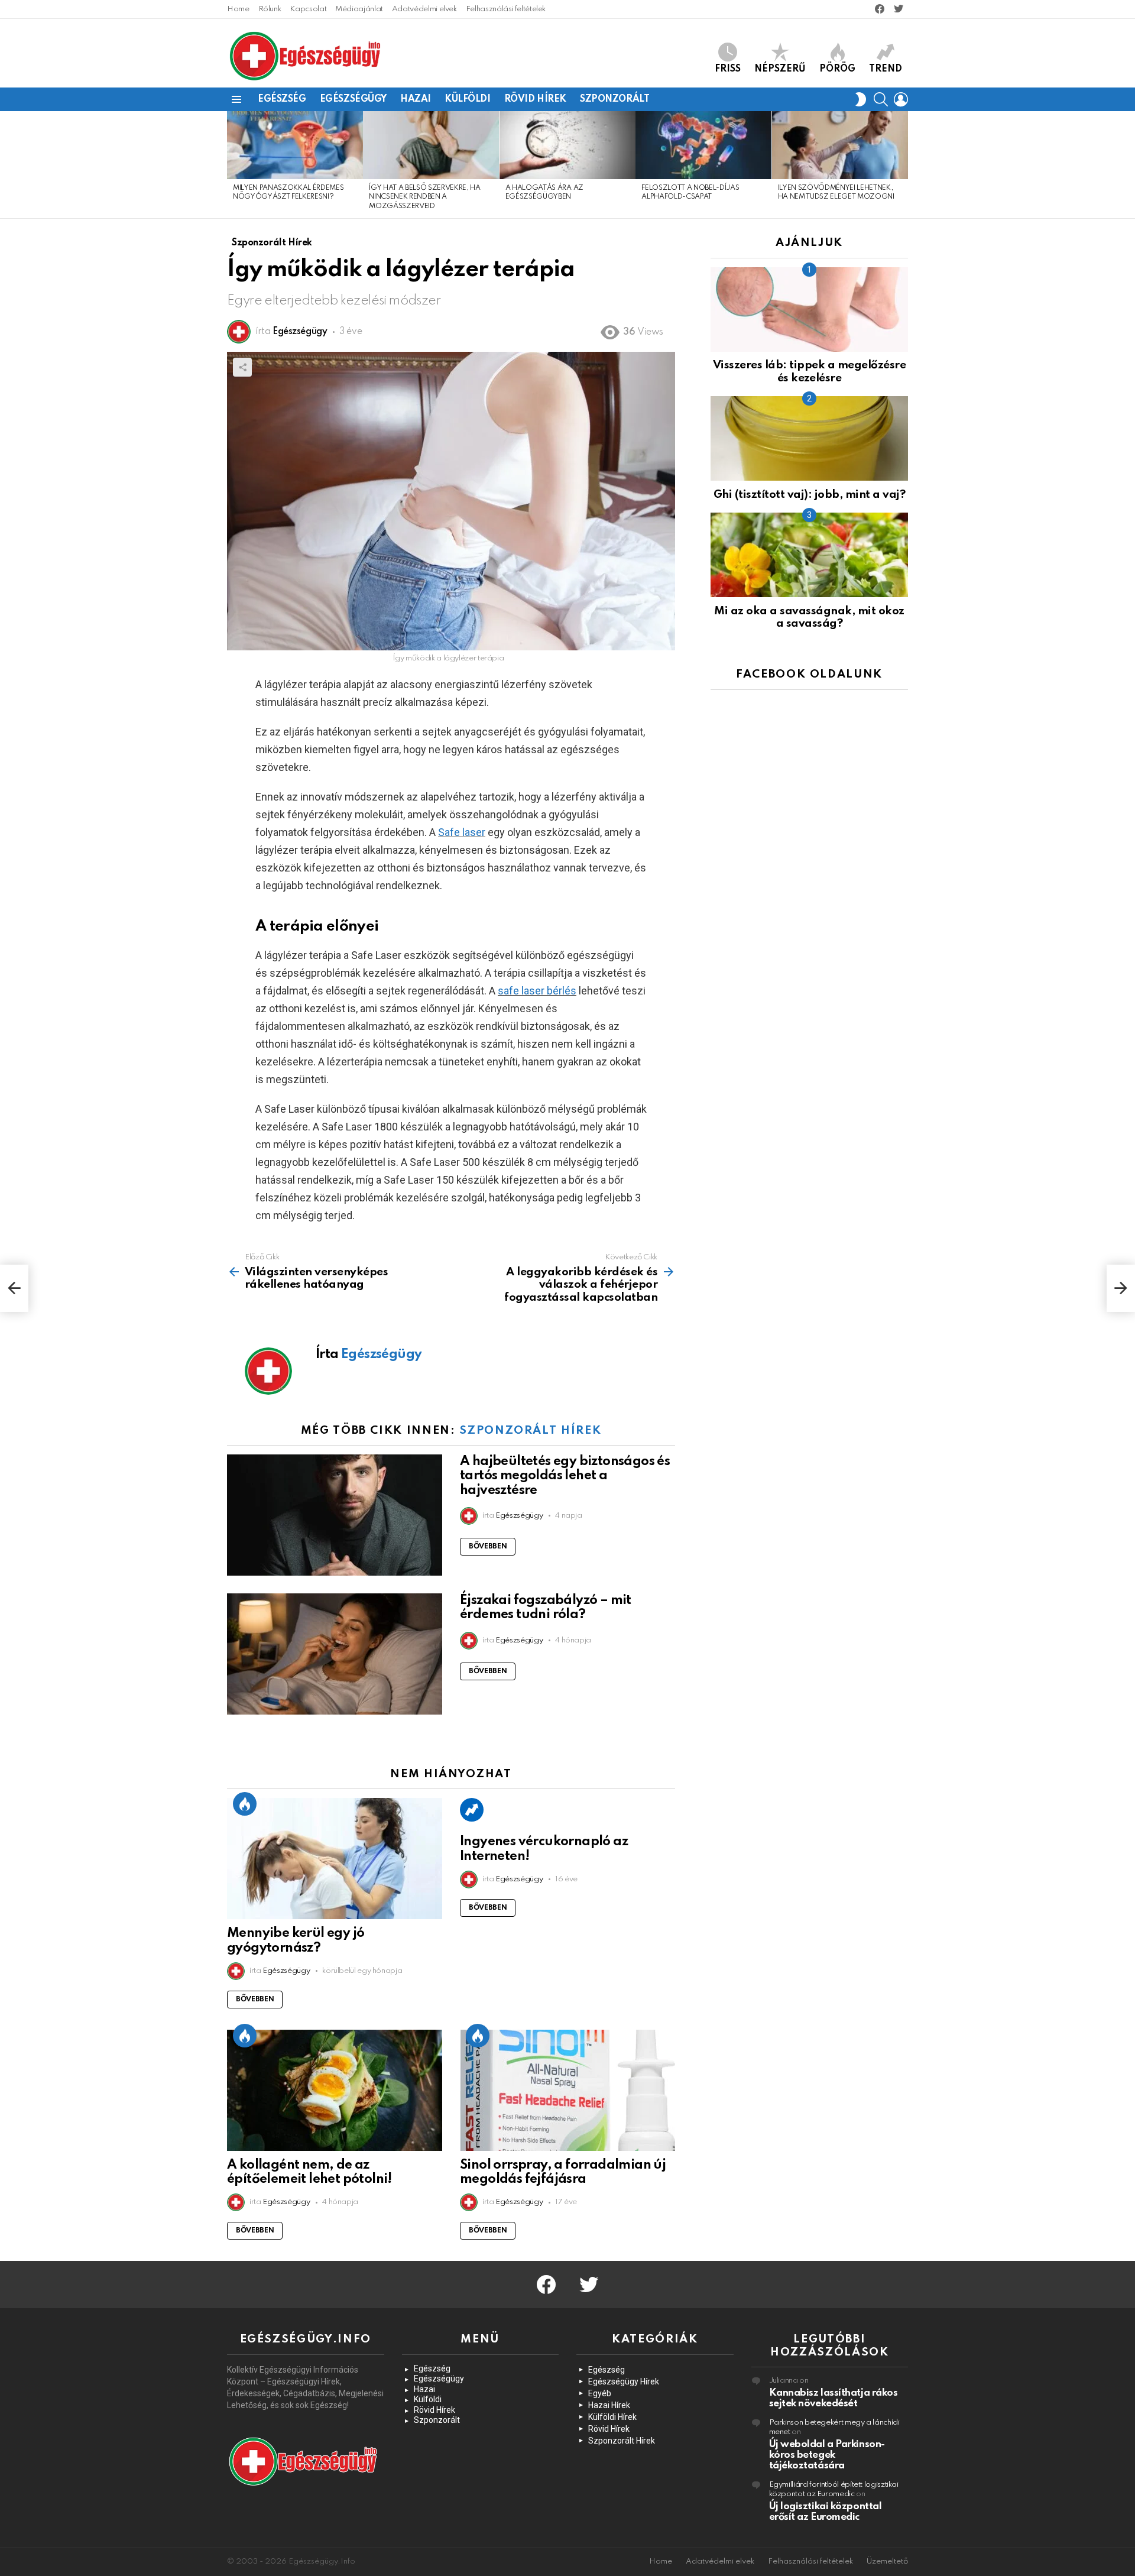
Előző (233, 165)
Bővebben (488, 1547)
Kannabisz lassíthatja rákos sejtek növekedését (834, 2398)
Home (238, 9)
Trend (886, 69)
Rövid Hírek (535, 99)
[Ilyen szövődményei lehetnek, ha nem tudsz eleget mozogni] (840, 145)
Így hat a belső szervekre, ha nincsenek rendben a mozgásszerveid (424, 197)
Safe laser (462, 832)
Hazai (416, 99)
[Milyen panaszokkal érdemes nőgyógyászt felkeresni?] (295, 145)
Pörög (837, 69)
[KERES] (881, 99)
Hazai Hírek (609, 2405)
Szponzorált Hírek (530, 1430)
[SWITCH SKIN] (861, 99)
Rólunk (270, 9)
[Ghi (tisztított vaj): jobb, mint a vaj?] (809, 438)
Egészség (282, 99)
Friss (728, 69)
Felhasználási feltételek (506, 9)
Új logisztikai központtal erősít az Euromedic (826, 2512)
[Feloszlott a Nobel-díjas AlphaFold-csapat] (703, 145)
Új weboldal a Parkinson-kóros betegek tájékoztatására (827, 2455)
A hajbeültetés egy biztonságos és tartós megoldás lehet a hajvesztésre (565, 1476)
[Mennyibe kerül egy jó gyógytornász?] (335, 1859)
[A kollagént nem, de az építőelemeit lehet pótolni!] (335, 2090)
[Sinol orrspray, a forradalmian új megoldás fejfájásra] (567, 2090)
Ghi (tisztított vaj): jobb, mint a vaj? (809, 495)
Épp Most (245, 1804)
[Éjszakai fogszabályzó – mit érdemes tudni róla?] (335, 1654)
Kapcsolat (308, 9)
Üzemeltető (887, 2562)
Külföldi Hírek (612, 2417)
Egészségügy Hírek (624, 2381)
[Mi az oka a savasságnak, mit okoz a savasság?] (809, 555)
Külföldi (468, 99)
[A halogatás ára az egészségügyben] (567, 145)
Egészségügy (353, 99)
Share (242, 367)
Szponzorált (614, 99)
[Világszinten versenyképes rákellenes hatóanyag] (14, 1288)
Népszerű (780, 69)
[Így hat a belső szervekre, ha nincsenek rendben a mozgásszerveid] (431, 145)
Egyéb (600, 2393)
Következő (902, 165)
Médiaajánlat (359, 9)
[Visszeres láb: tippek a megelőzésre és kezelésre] (809, 310)
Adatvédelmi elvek (424, 9)
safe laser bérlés (537, 991)
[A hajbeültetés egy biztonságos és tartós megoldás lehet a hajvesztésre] (335, 1515)
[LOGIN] (901, 99)
